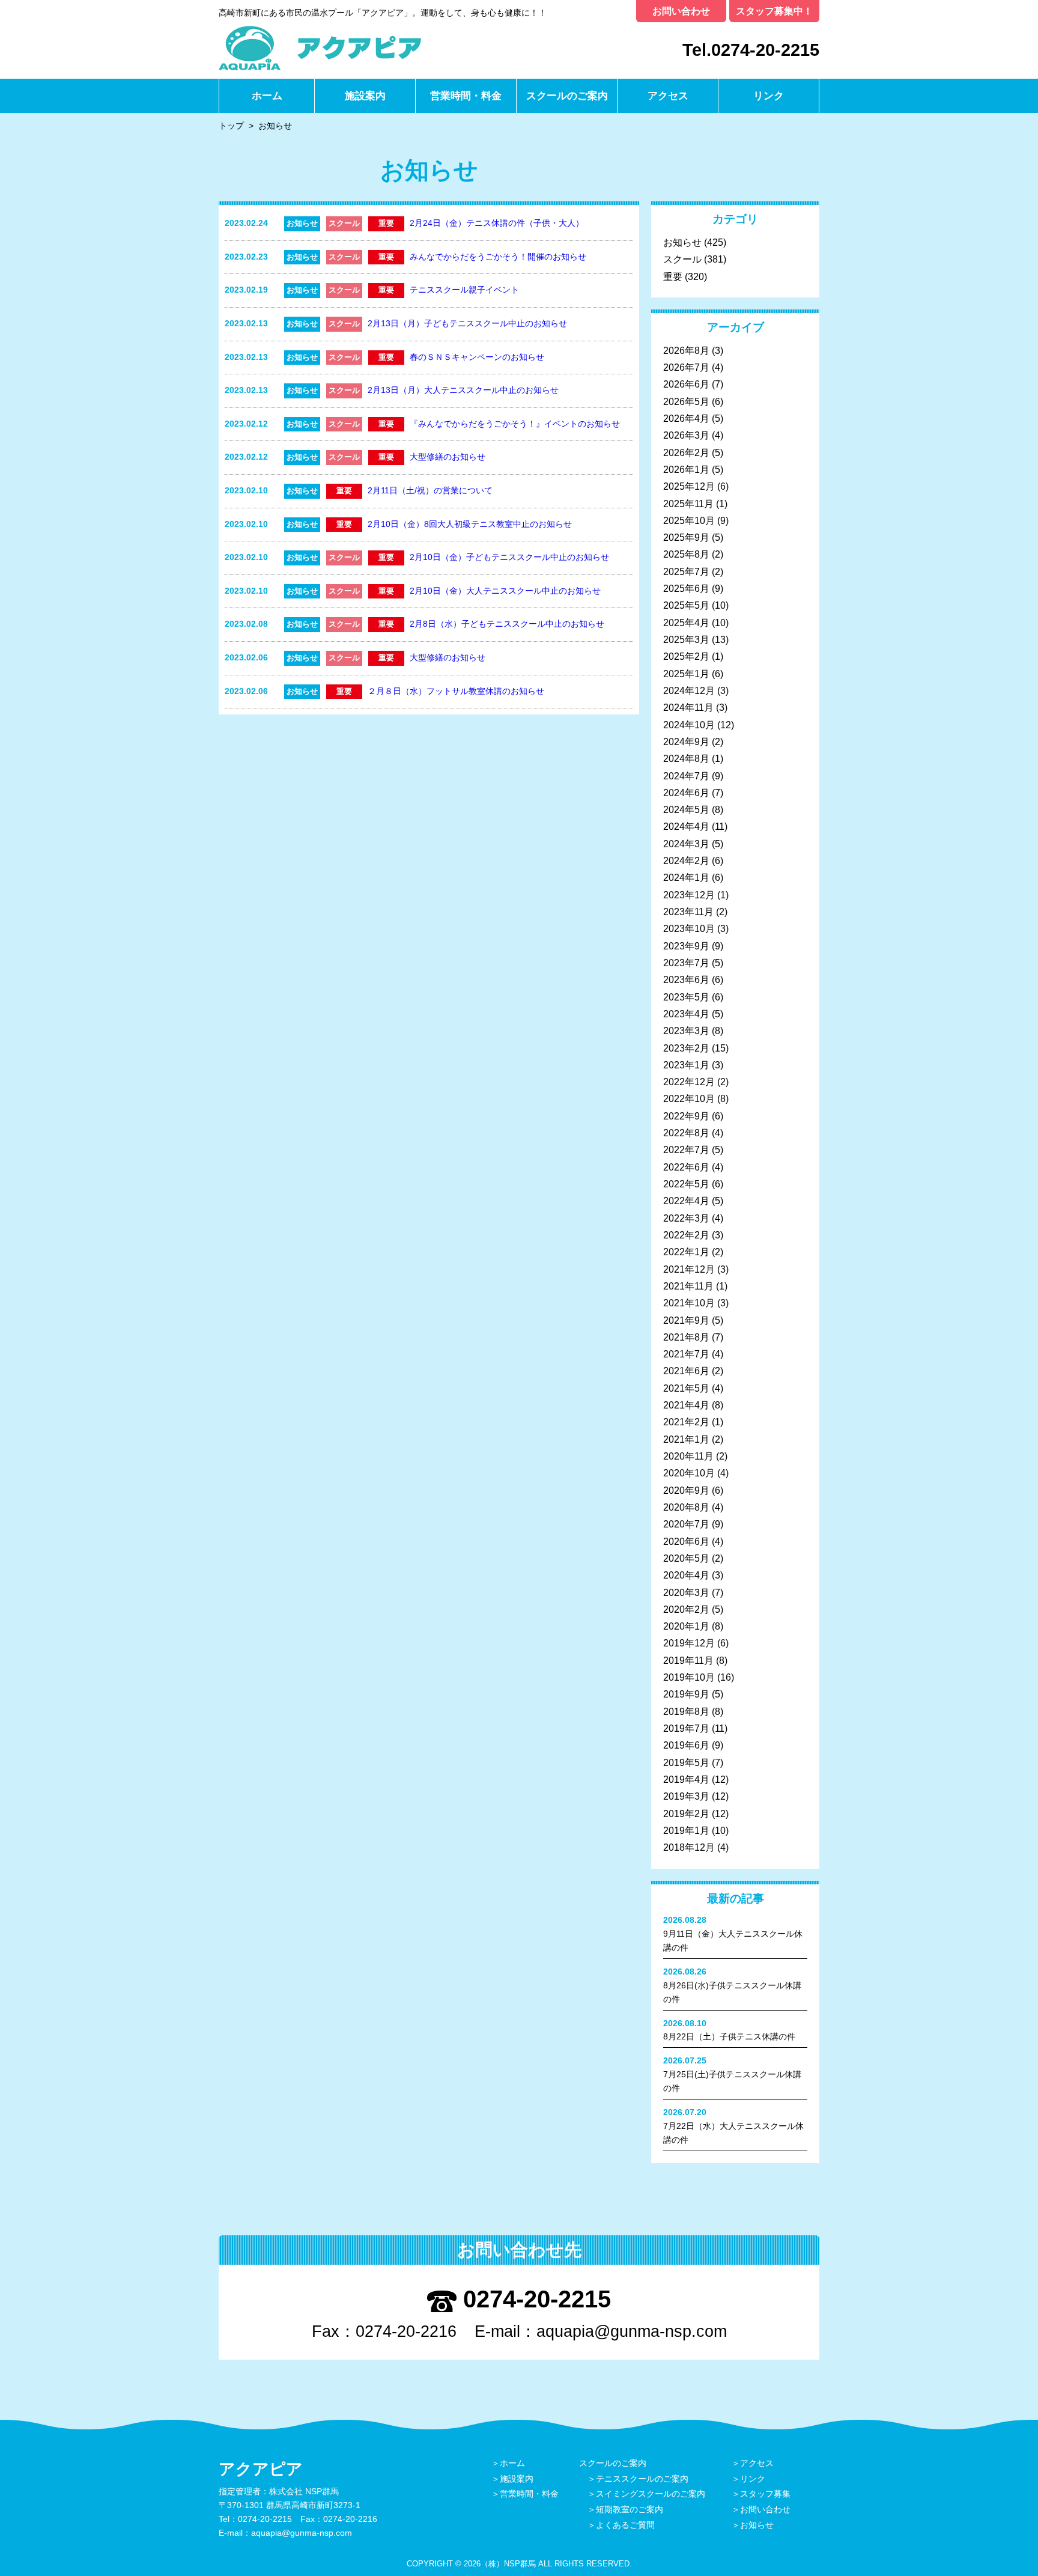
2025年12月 (689, 486)
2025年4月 (686, 623)
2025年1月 (686, 674)
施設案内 (365, 96)
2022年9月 (686, 1116)
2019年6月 (686, 1745)
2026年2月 (686, 453)
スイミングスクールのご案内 (651, 2494)
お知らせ (682, 242)
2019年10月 (689, 1677)
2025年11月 (688, 504)
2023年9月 (686, 946)
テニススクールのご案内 (642, 2479)
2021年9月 (686, 1320)
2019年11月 (688, 1661)
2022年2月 (686, 1235)
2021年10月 (689, 1303)
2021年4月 (686, 1405)
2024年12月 (689, 691)
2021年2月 (686, 1422)
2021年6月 (686, 1371)
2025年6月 (686, 589)
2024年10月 (689, 725)
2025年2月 (686, 656)
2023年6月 (686, 980)
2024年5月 (686, 810)
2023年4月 (686, 1014)
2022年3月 (686, 1218)
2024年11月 (688, 708)
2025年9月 (686, 537)
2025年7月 (686, 572)
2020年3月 (686, 1593)
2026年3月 (686, 435)
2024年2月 (686, 861)
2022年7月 (686, 1150)
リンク (769, 96)
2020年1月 (686, 1626)
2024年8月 (686, 759)
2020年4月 (686, 1575)
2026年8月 (686, 351)
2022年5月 (686, 1184)
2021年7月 (686, 1354)
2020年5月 (686, 1558)
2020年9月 (686, 1490)
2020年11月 (688, 1456)
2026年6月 (686, 384)
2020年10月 (689, 1473)
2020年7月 (686, 1524)
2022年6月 (686, 1167)
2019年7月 (686, 1728)
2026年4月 (686, 419)
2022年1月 (686, 1252)
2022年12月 (689, 1082)
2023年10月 (689, 929)
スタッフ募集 (765, 2494)
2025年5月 (686, 605)
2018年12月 (689, 1847)
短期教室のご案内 (630, 2509)
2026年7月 (686, 367)
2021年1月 (686, 1439)
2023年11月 (688, 912)
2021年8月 (686, 1337)
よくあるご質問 (625, 2525)
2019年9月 (686, 1694)
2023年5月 (686, 997)
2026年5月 (686, 402)
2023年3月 (686, 1031)
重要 (673, 277)
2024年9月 (686, 742)
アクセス (668, 96)
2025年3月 (686, 640)
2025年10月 (689, 521)
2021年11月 (688, 1286)
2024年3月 (686, 844)
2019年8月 (686, 1712)
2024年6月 (686, 793)
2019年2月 (686, 1814)
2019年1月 (686, 1831)
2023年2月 (686, 1048)
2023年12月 (689, 895)
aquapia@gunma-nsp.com (632, 2331)
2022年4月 (686, 1201)
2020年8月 (686, 1507)
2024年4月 (686, 827)
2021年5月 (686, 1388)
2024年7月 (686, 776)
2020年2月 (686, 1609)
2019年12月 (689, 1643)
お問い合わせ (681, 11)
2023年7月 (686, 963)
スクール (682, 259)
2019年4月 (686, 1780)
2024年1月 (686, 878)
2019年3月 (686, 1796)
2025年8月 (686, 554)
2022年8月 (686, 1133)
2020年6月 (686, 1542)
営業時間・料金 (466, 96)
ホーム (267, 96)
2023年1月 (686, 1065)
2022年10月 (689, 1099)
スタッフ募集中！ (774, 11)
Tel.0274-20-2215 (751, 50)
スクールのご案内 (567, 96)
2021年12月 (689, 1269)
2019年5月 (686, 1763)
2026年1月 (686, 470)
